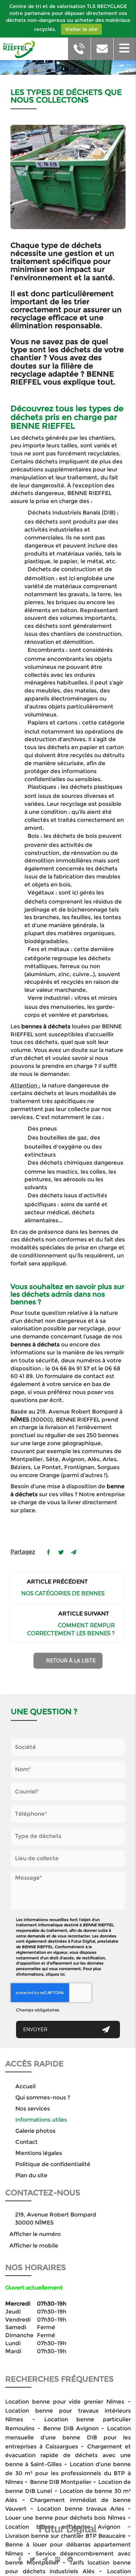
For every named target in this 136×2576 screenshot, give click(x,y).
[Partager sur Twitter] (32, 2559)
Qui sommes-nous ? (43, 2097)
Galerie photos (35, 2131)
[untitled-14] (68, 177)
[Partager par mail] (74, 1552)
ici (62, 1974)
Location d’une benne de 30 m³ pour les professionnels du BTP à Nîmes (68, 2473)
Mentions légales (39, 2153)
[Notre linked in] (70, 2559)
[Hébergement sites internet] (68, 2541)
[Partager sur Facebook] (20, 2559)
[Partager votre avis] (58, 2559)
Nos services (33, 2109)
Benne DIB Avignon (72, 2428)
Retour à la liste (70, 1660)
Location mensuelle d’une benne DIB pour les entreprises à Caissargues (68, 2437)
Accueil (25, 2086)
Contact (27, 2142)
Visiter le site (81, 29)
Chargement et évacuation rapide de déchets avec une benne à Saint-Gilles (68, 2455)
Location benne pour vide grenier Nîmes (65, 2402)
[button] (125, 49)
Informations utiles (41, 2120)
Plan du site (31, 2175)
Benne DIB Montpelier (61, 2482)
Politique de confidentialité (53, 2164)
